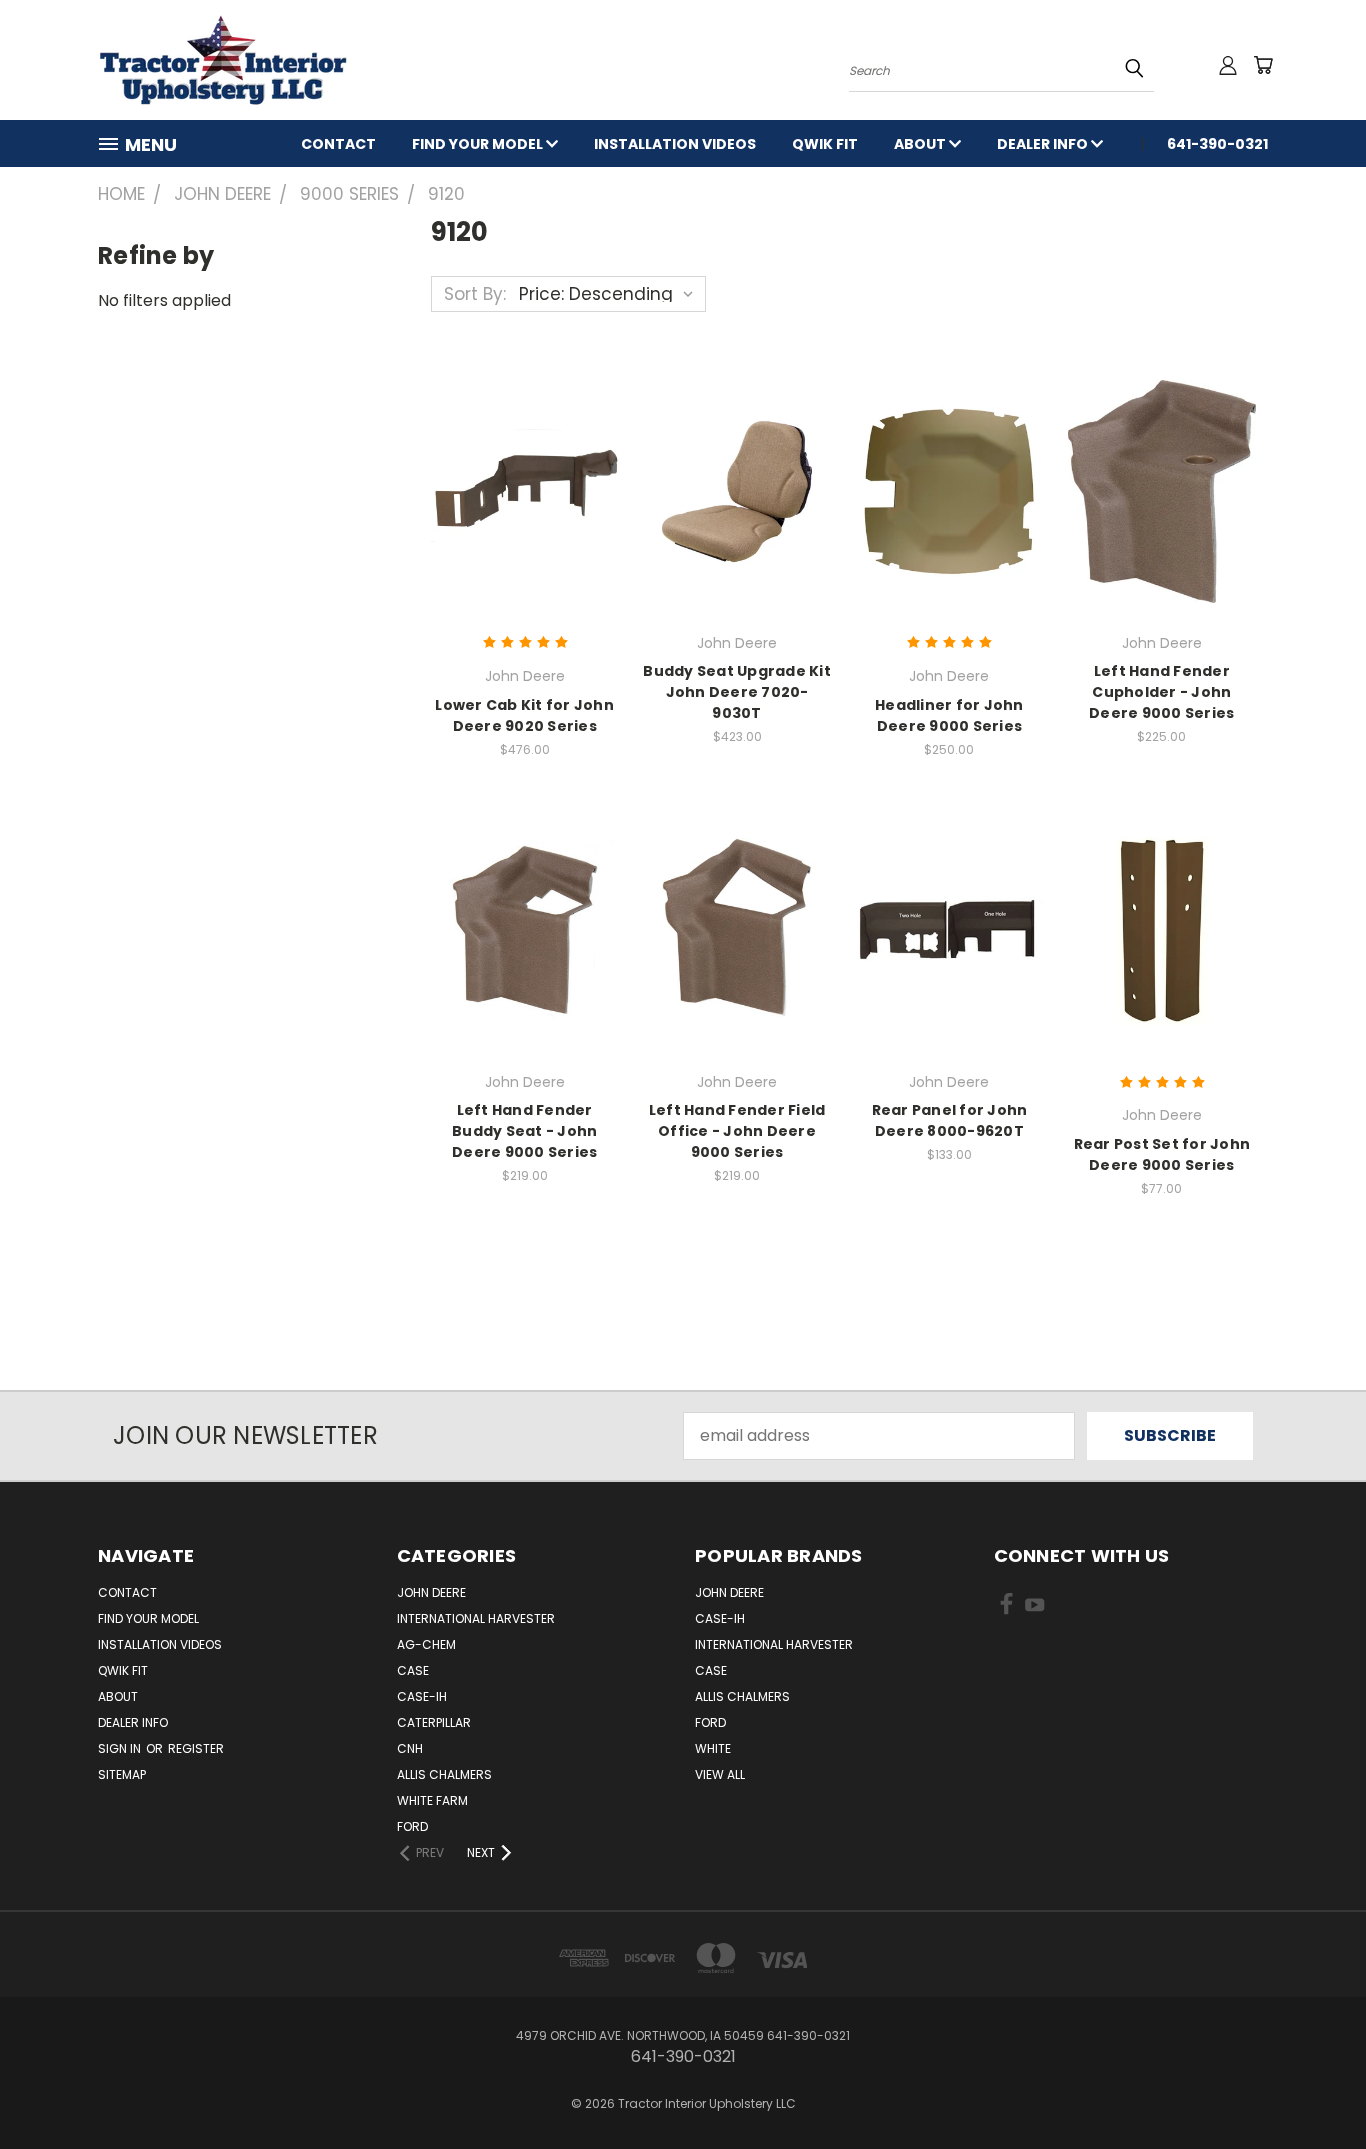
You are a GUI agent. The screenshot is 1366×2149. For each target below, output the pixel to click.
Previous (1310, 2086)
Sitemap (122, 1774)
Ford (412, 1826)
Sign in (121, 1748)
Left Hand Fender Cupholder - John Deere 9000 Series (1161, 692)
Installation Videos (675, 144)
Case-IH (422, 1696)
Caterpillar (434, 1722)
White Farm (432, 1800)
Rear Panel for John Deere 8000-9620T (950, 1120)
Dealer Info (1044, 144)
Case (413, 1670)
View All (720, 1774)
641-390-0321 (1217, 144)
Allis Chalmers (444, 1774)
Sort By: (475, 294)
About (921, 144)
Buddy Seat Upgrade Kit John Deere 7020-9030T (737, 692)
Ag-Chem (426, 1644)
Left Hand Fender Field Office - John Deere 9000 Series (737, 1131)
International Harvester (476, 1618)
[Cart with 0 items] (1263, 65)
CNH (410, 1748)
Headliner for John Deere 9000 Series (949, 715)
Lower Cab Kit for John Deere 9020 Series (524, 715)
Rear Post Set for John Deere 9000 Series (1162, 1154)
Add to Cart (1161, 488)
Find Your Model (479, 144)
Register (196, 1748)
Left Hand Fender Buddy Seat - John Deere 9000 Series (524, 1131)
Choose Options (524, 488)
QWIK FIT (825, 144)
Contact (338, 144)
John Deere (431, 1592)
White (713, 1748)
